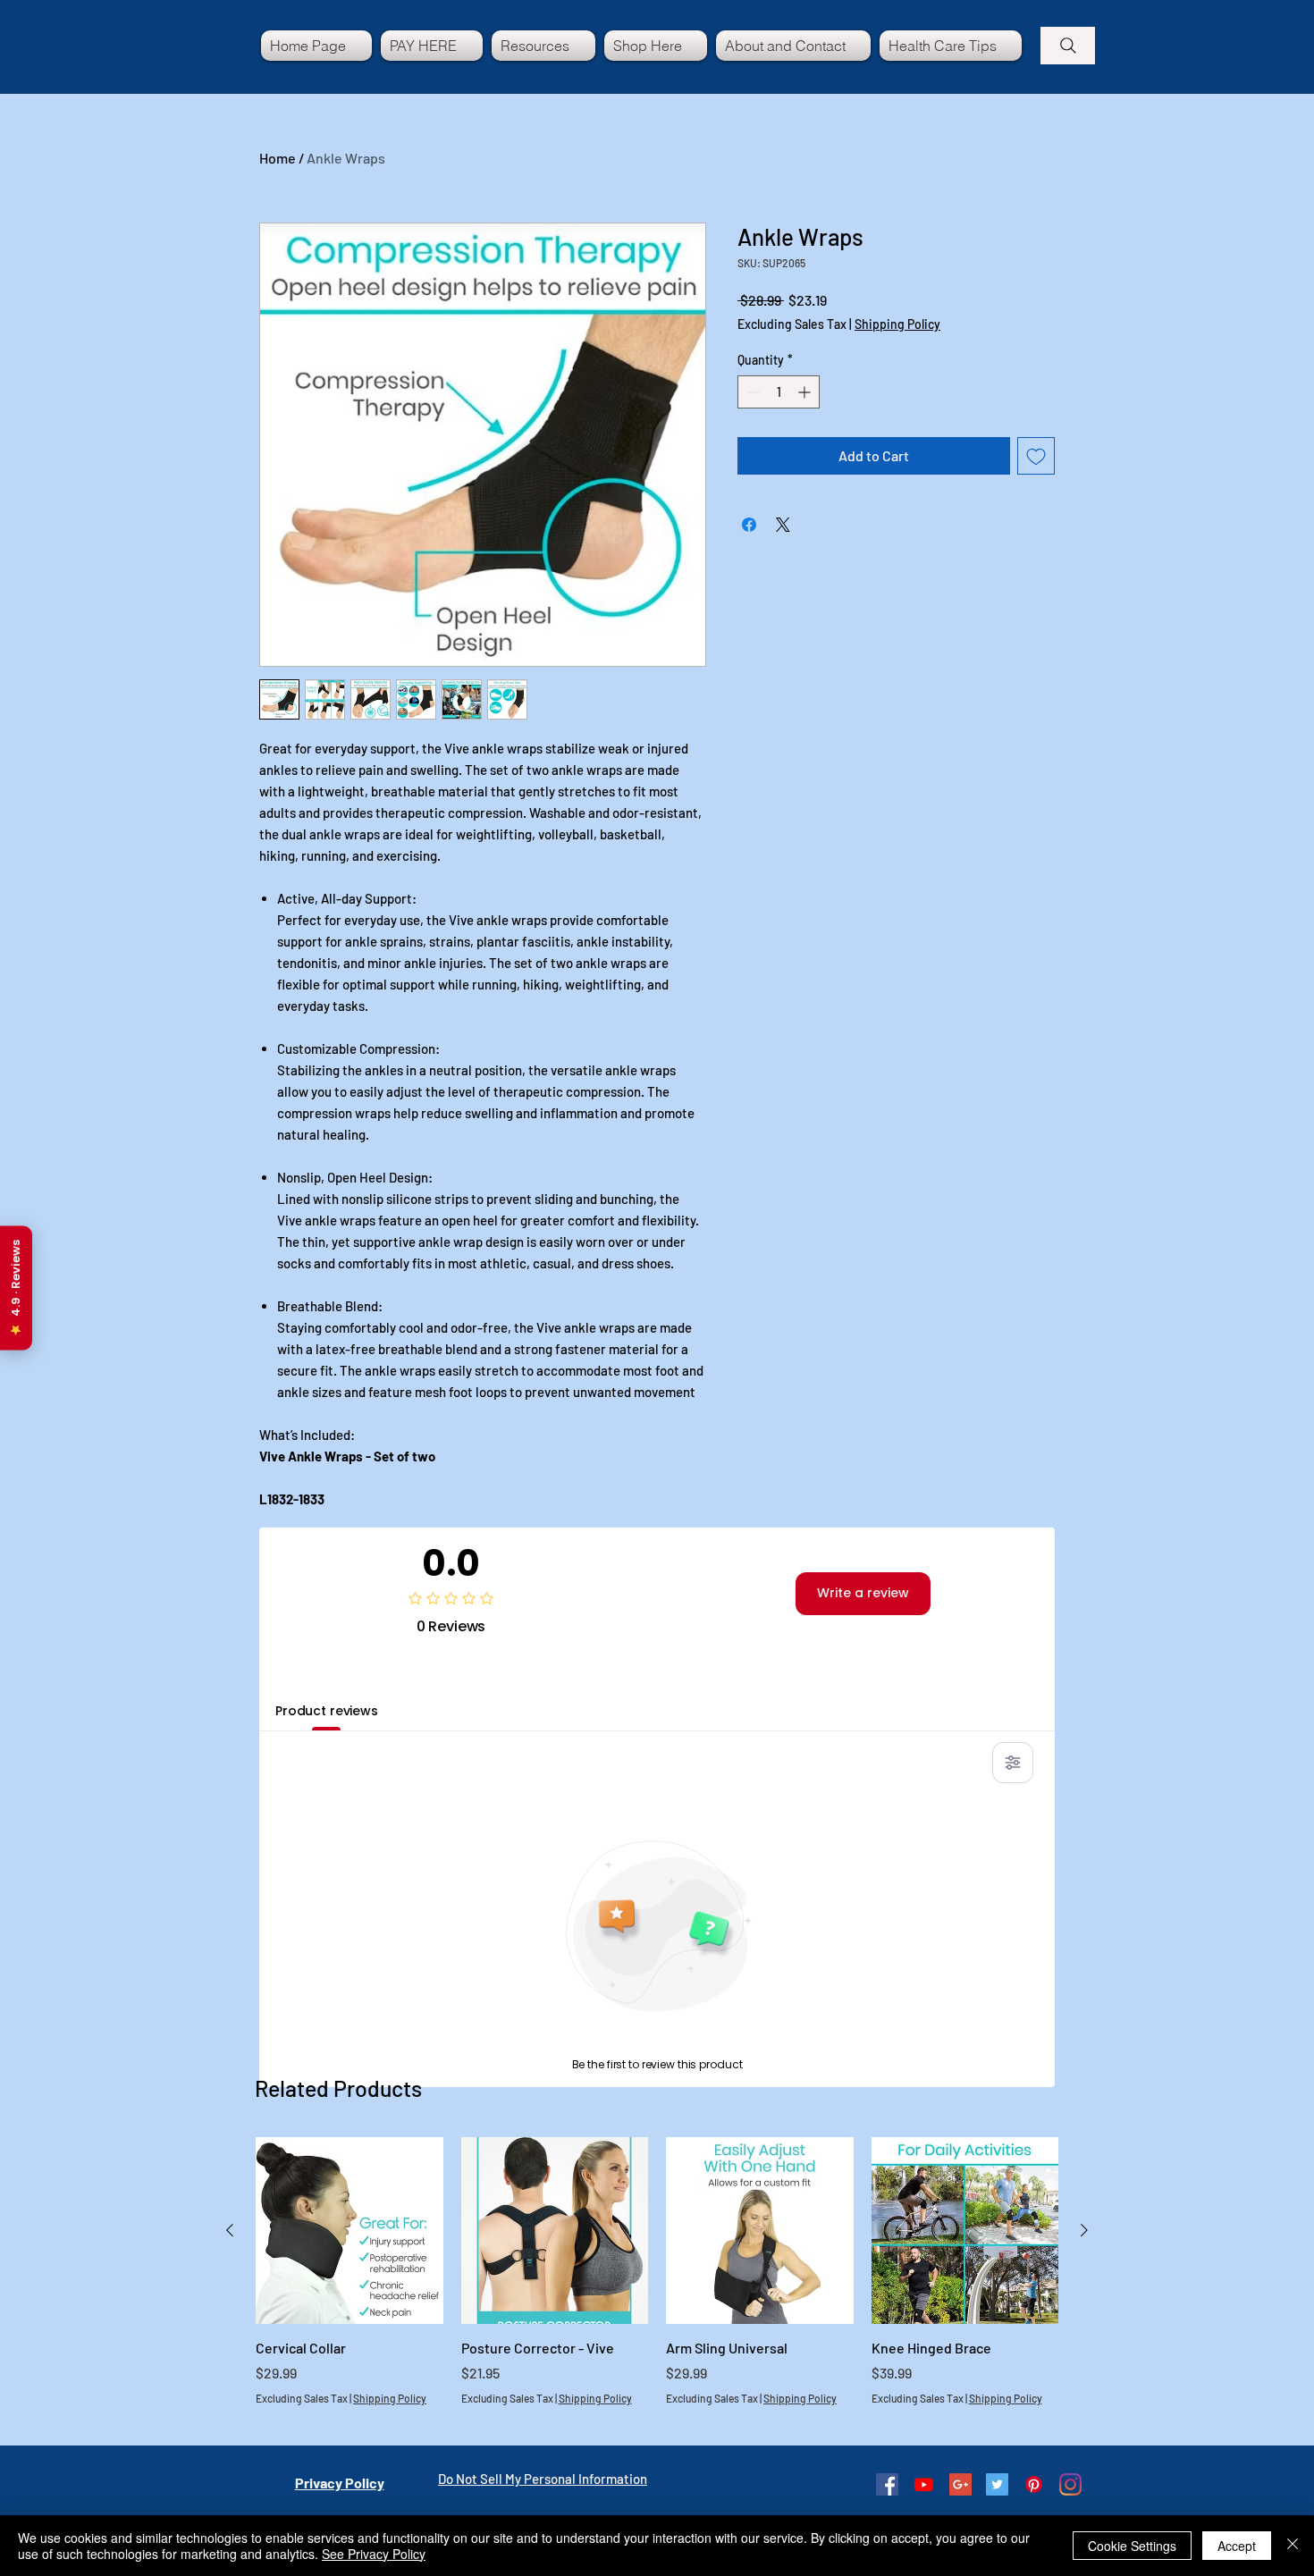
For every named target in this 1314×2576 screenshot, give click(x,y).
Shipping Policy (897, 324)
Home (278, 158)
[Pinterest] (1034, 2484)
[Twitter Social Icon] (997, 2484)
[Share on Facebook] (749, 525)
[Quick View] (350, 2231)
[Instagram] (1070, 2484)
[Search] (1068, 46)
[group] (657, 2281)
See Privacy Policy (374, 2554)
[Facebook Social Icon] (887, 2484)
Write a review (863, 1593)
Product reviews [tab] (327, 1711)
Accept (1237, 2546)
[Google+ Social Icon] (960, 2484)
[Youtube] (924, 2484)
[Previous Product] (230, 2230)
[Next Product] (1084, 2230)
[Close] (1293, 2546)
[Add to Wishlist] (1036, 456)
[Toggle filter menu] (1013, 1763)
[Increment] (806, 392)
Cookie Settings (1132, 2546)
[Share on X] (783, 525)
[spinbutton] (779, 392)
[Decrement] (751, 392)
